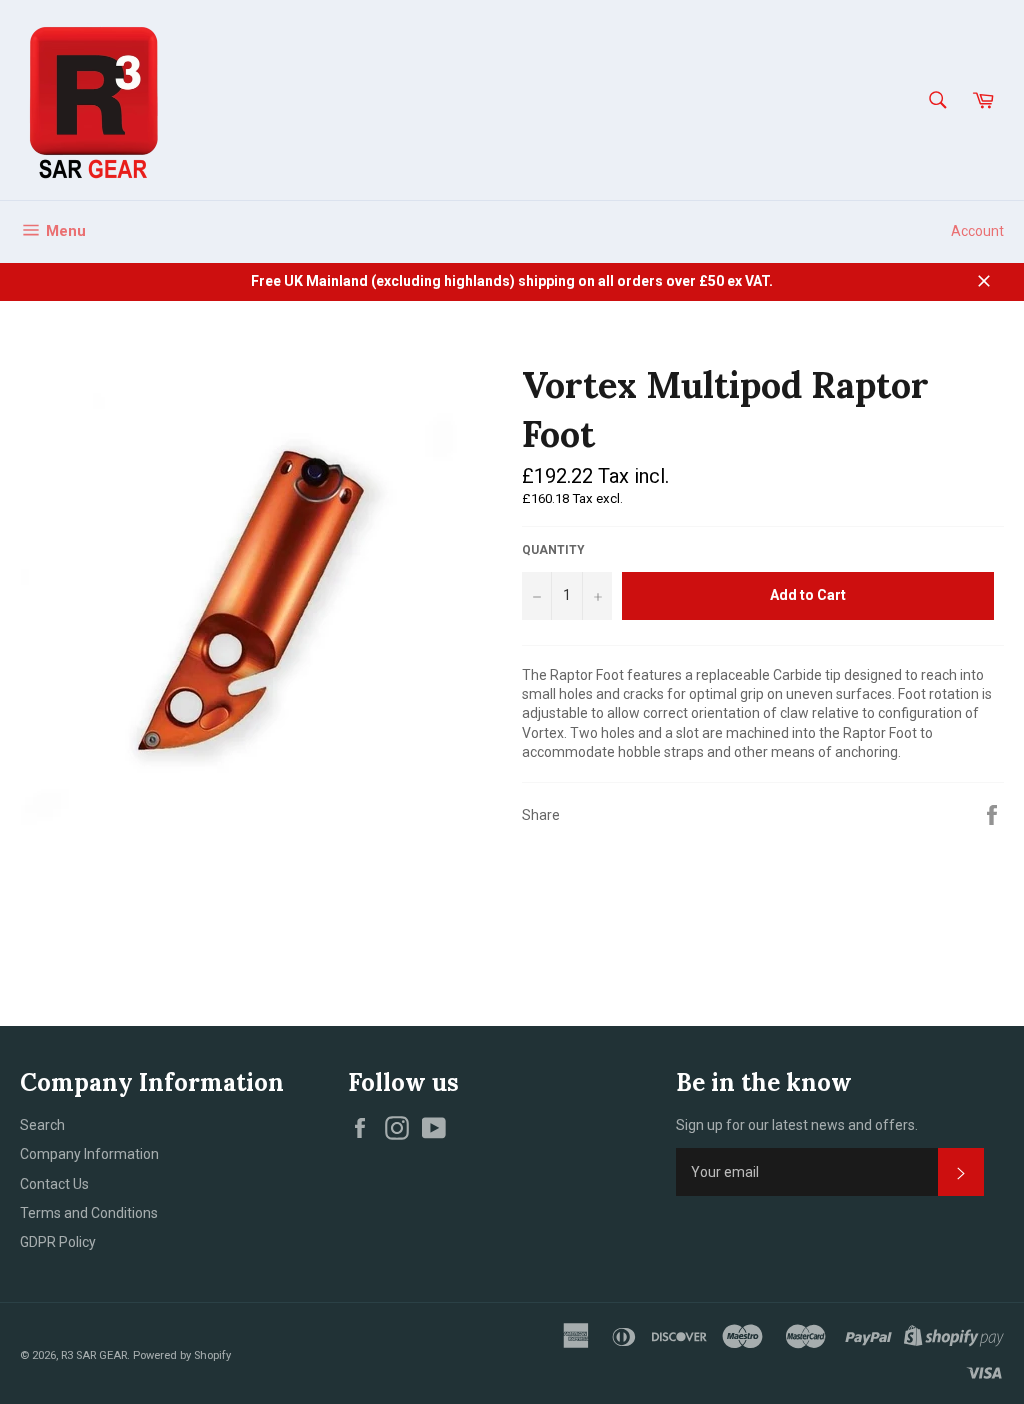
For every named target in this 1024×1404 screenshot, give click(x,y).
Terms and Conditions (89, 1213)
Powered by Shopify (182, 1355)
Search (42, 1125)
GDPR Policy (58, 1242)
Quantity (553, 550)
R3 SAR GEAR (94, 1355)
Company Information (89, 1154)
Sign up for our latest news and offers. (797, 1125)
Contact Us (54, 1184)
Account (977, 231)
